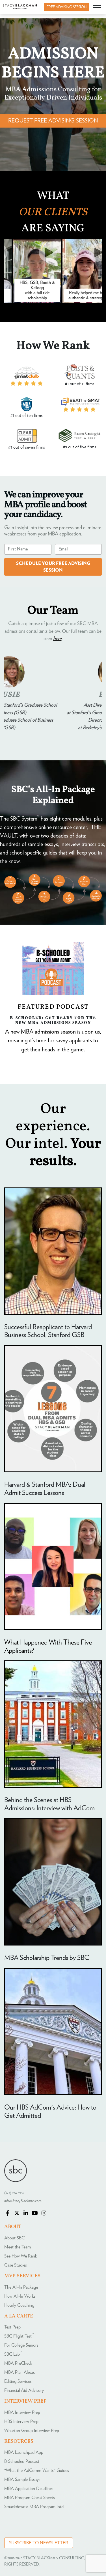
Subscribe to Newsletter (39, 2543)
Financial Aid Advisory (24, 2390)
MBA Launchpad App (24, 2452)
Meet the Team (18, 2247)
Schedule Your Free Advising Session (53, 567)
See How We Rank (21, 2256)
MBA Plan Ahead (20, 2372)
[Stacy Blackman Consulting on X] (17, 2214)
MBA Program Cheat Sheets (30, 2498)
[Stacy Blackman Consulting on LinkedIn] (26, 2214)
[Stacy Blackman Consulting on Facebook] (8, 2214)
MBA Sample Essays (22, 2480)
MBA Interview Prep (22, 2413)
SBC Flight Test (19, 2336)
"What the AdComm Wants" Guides (37, 2470)
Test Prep (12, 2327)
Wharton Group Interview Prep (32, 2431)
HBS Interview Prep (21, 2422)
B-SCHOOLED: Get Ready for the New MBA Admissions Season (53, 1020)
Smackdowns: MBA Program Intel (34, 2507)
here (57, 639)
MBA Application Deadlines (29, 2489)
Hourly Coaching (19, 2305)
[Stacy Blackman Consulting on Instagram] (44, 2214)
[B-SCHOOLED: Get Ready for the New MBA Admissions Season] (53, 969)
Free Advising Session (67, 7)
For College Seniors (21, 2345)
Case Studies (16, 2265)
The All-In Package (21, 2287)
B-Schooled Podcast (22, 2461)
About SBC (14, 2238)
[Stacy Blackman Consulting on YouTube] (35, 2214)
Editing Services (18, 2381)
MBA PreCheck (18, 2363)
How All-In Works (20, 2296)
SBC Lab (13, 2354)
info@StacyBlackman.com (23, 2201)
